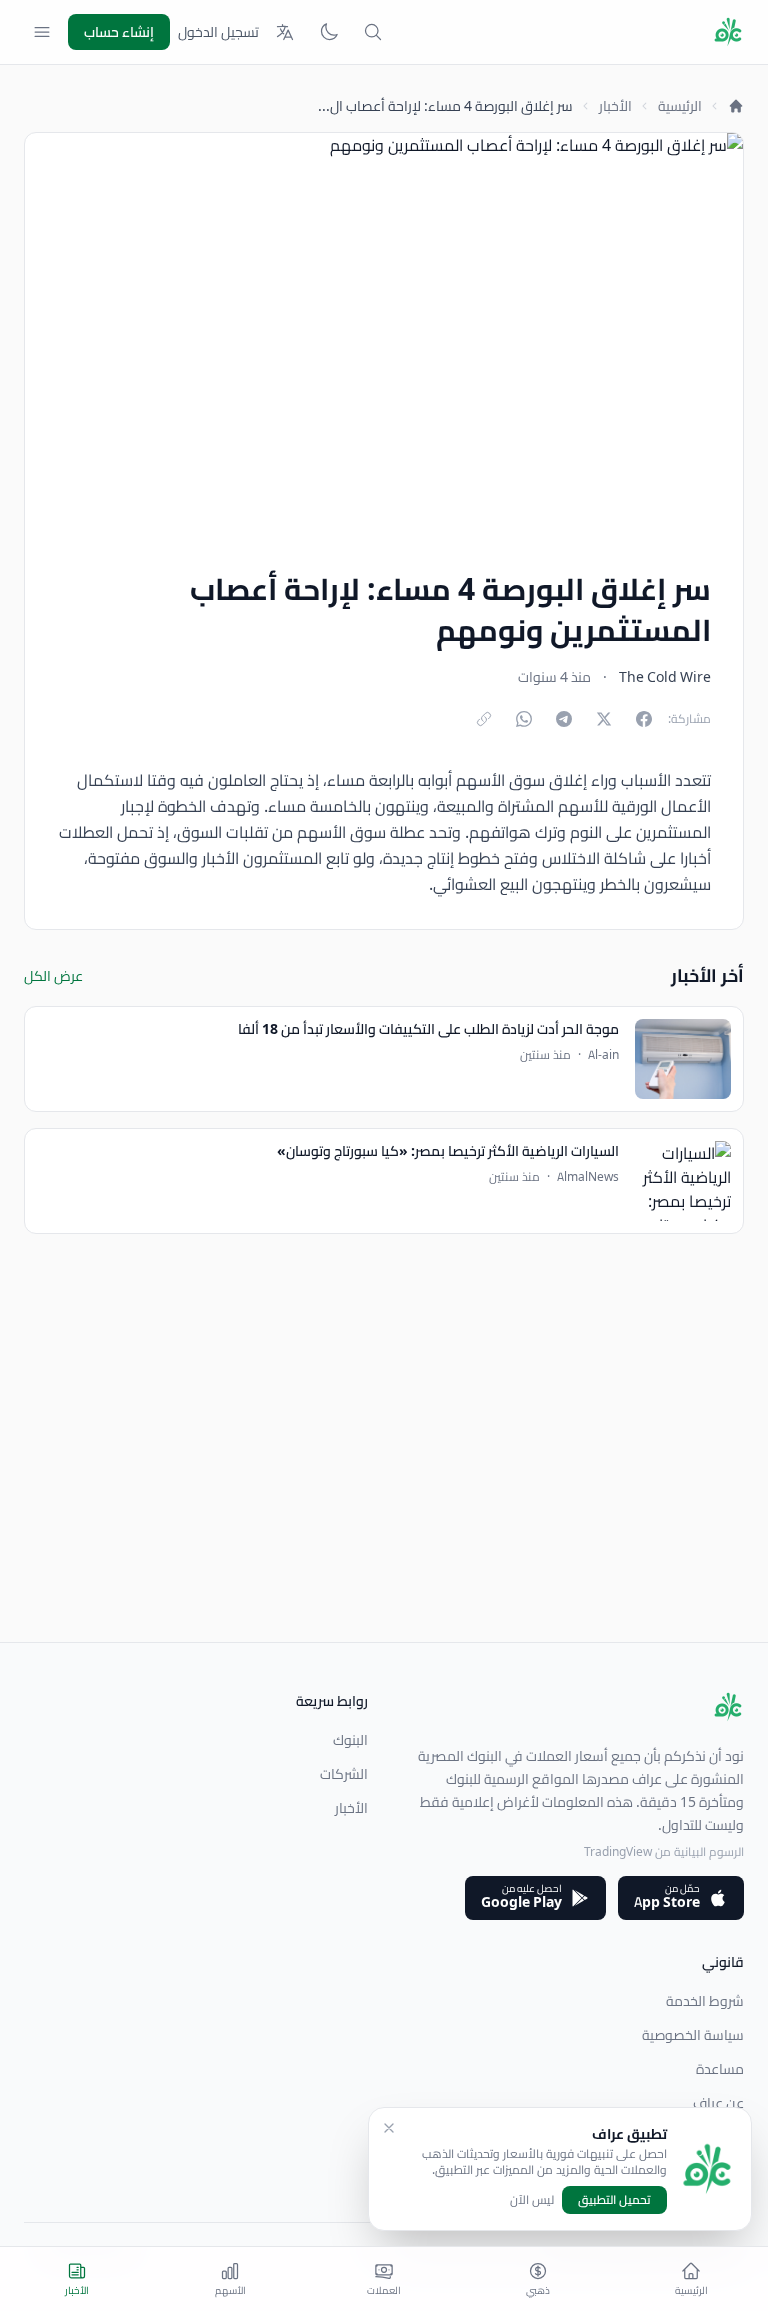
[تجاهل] (389, 2128)
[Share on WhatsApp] (524, 719)
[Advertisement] (384, 1502)
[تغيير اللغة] (285, 32)
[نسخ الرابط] (484, 719)
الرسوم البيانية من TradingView (664, 1851)
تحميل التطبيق (614, 2199)
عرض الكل (53, 976)
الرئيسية (680, 106)
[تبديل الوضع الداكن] (329, 32)
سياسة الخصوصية (693, 2035)
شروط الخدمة (705, 2001)
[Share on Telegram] (564, 719)
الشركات (344, 1774)
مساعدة (720, 2069)
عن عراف (718, 2103)
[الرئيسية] (736, 106)
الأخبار (615, 106)
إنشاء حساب (119, 32)
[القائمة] (42, 32)
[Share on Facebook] (644, 719)
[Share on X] (604, 719)
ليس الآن (532, 2200)
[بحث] (373, 32)
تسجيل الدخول (218, 32)
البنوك (350, 1740)
